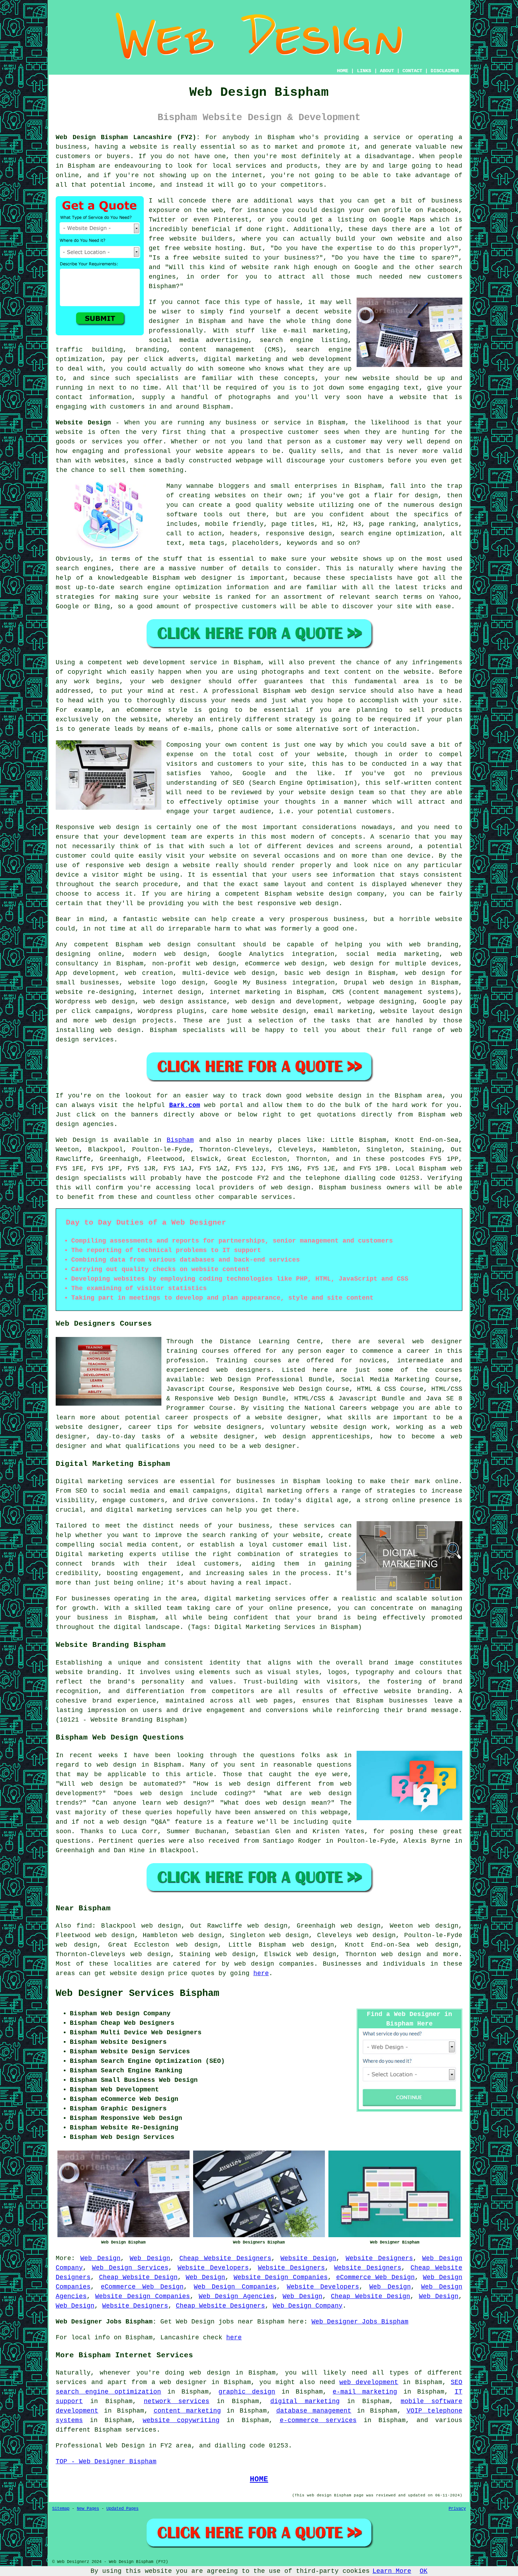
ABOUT (387, 71)
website (255, 267)
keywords (302, 543)
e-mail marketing (365, 2392)
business (349, 919)
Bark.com (185, 1105)
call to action (194, 534)
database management (314, 2411)
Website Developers (213, 2268)
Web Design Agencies (236, 2296)
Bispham (180, 1140)
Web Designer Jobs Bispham (360, 2322)
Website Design (83, 423)
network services (177, 2401)
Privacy (457, 2509)
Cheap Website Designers (225, 2258)
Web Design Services (130, 2268)
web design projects (134, 1021)
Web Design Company (308, 2306)
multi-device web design (229, 973)
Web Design (76, 1140)
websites (230, 496)
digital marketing (305, 2401)
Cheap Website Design (138, 2277)
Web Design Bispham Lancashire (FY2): (128, 137)
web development (369, 2382)
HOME (343, 71)
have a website (397, 397)
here (261, 1973)
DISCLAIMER (445, 71)
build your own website (380, 239)
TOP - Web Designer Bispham (106, 2462)
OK (424, 2571)
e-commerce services (318, 2420)
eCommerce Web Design (375, 2277)
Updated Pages (122, 2509)
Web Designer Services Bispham (137, 1993)
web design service (331, 691)
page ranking (392, 524)
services (277, 1197)
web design (170, 945)
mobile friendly (234, 524)
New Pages (88, 2509)
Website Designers (379, 2258)
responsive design (299, 534)
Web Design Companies (235, 2287)
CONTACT (412, 71)
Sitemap (61, 2509)
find (84, 1926)
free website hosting (204, 248)
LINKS (364, 71)
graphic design (247, 2392)
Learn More (392, 2571)
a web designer (179, 2382)
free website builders (191, 239)
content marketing (187, 2411)
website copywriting (181, 2420)
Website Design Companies (281, 2277)
